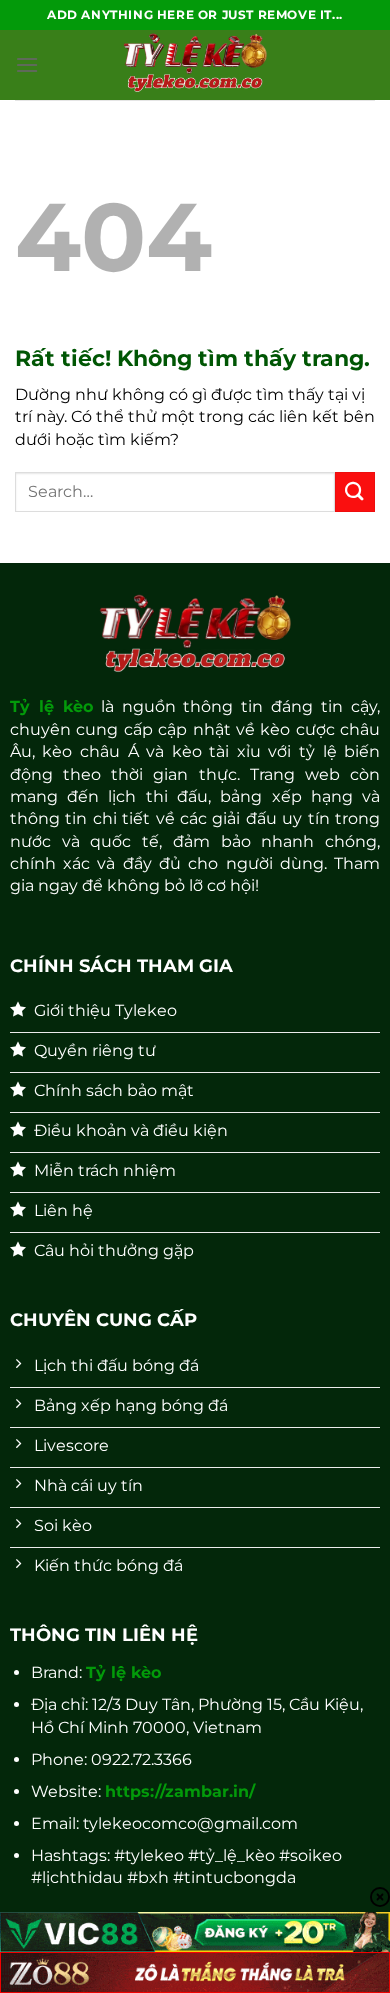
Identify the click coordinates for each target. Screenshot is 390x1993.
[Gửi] (355, 491)
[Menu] (27, 64)
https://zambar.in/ (180, 1791)
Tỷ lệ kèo (51, 706)
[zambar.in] (195, 65)
